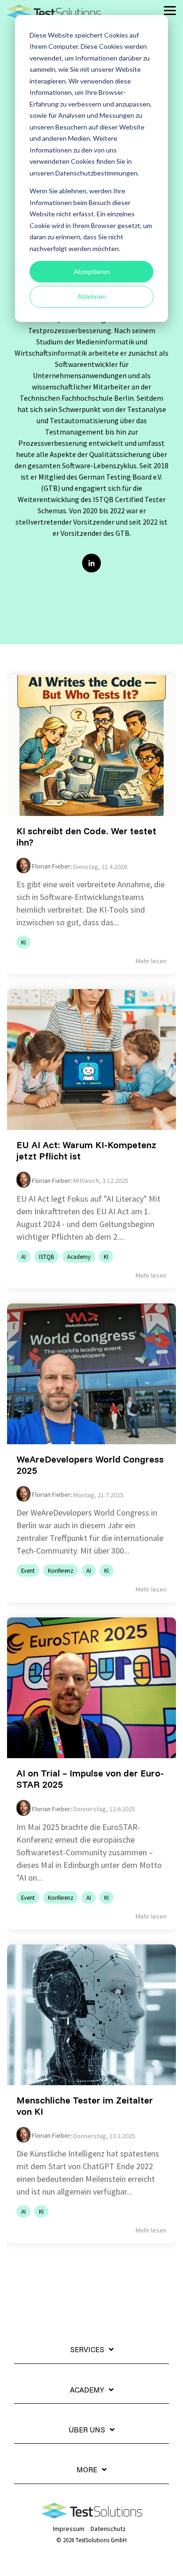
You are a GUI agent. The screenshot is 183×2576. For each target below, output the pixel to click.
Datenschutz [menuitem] (108, 2529)
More (87, 2469)
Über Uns (87, 2430)
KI (23, 942)
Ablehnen (92, 296)
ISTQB (46, 1257)
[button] (170, 10)
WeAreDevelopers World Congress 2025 (90, 1465)
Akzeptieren (92, 271)
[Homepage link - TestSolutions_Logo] (92, 2514)
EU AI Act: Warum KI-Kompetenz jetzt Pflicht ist (86, 1150)
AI (23, 1257)
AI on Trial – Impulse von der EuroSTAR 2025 (90, 1779)
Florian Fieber (50, 866)
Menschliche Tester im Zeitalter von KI (85, 2106)
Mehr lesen (151, 961)
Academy (79, 1257)
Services (87, 2349)
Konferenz (61, 1570)
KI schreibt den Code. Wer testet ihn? (86, 836)
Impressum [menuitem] (69, 2529)
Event (28, 1570)
